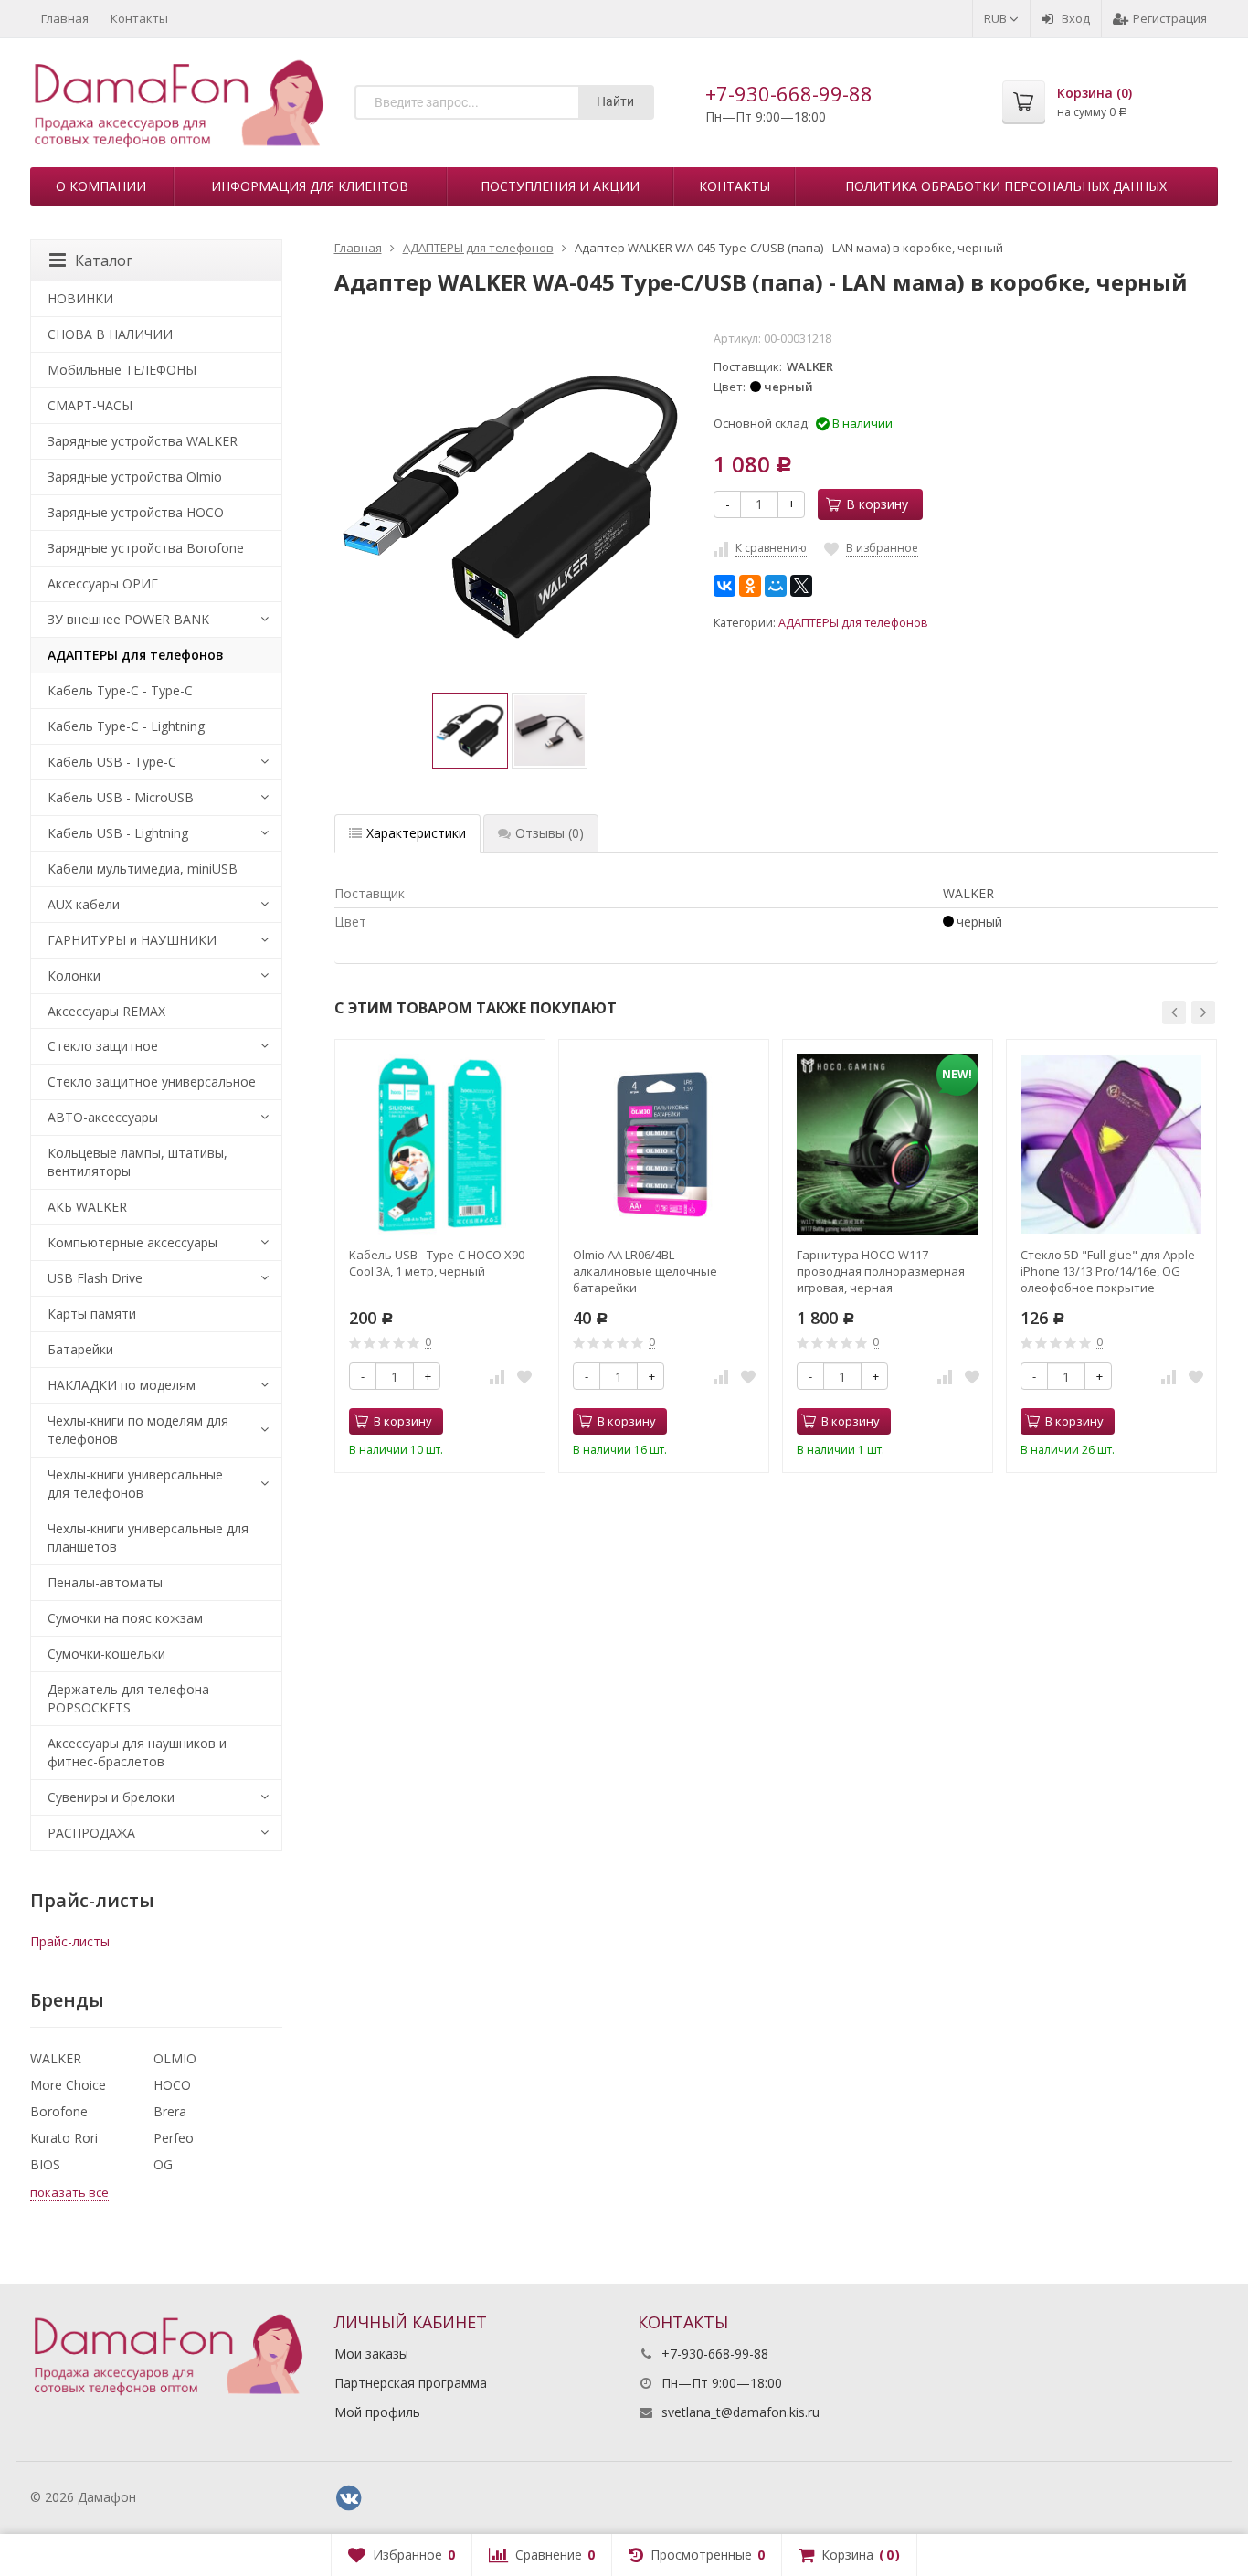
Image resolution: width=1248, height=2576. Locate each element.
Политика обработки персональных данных (1006, 186)
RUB (997, 18)
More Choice (68, 2085)
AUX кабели (84, 904)
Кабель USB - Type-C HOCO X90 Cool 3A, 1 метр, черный (437, 1263)
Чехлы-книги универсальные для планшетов (148, 1537)
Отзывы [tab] (550, 833)
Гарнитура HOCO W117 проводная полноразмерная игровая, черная (881, 1271)
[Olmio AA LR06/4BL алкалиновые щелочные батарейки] (664, 1145)
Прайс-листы (70, 1941)
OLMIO (175, 2058)
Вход (1076, 18)
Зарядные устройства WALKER (143, 441)
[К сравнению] (497, 1376)
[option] (470, 731)
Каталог (104, 260)
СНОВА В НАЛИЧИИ (110, 334)
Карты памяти (92, 1314)
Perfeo (174, 2138)
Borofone (59, 2111)
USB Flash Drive (95, 1278)
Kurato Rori (64, 2138)
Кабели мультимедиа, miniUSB (143, 869)
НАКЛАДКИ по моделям (122, 1385)
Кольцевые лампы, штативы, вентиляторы (137, 1162)
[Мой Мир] (776, 586)
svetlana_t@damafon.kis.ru (740, 2412)
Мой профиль (377, 2412)
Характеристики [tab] (416, 833)
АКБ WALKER (87, 1207)
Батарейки (80, 1349)
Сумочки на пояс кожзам (125, 1618)
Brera (170, 2111)
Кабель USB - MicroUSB (121, 797)
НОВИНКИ (80, 298)
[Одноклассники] (750, 586)
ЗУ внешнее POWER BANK (128, 619)
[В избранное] (524, 1376)
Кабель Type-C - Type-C (120, 690)
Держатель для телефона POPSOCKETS (128, 1698)
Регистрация (1170, 18)
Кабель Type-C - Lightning (126, 726)
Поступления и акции (560, 186)
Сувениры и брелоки (111, 1797)
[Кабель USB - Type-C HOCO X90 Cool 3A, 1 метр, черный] (440, 1145)
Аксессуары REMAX (106, 1011)
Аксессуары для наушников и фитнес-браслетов (137, 1752)
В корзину (877, 504)
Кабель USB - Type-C (112, 762)
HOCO (172, 2085)
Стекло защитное (103, 1046)
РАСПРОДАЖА (91, 1833)
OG (163, 2164)
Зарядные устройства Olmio (135, 477)
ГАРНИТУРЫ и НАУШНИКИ (132, 940)
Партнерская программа (411, 2383)
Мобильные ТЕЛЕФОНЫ (122, 370)
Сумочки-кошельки (106, 1654)
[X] (801, 586)
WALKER (56, 2058)
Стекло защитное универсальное (152, 1081)
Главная (65, 18)
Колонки (74, 975)
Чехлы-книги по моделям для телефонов (138, 1430)
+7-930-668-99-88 (789, 93)
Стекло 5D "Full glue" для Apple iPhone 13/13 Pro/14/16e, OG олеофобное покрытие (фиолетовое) (1108, 1271)
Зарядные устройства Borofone (146, 548)
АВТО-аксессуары (103, 1117)
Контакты (139, 18)
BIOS (45, 2164)
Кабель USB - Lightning (118, 833)
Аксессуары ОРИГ (103, 583)
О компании (101, 186)
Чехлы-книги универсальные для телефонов (135, 1484)
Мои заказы (371, 2353)
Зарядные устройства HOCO (136, 512)
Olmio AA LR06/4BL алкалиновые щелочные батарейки (645, 1271)
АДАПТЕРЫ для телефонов (853, 623)
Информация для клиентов (310, 186)
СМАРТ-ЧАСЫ (90, 405)
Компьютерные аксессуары (132, 1242)
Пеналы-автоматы (105, 1582)
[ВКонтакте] (724, 586)
